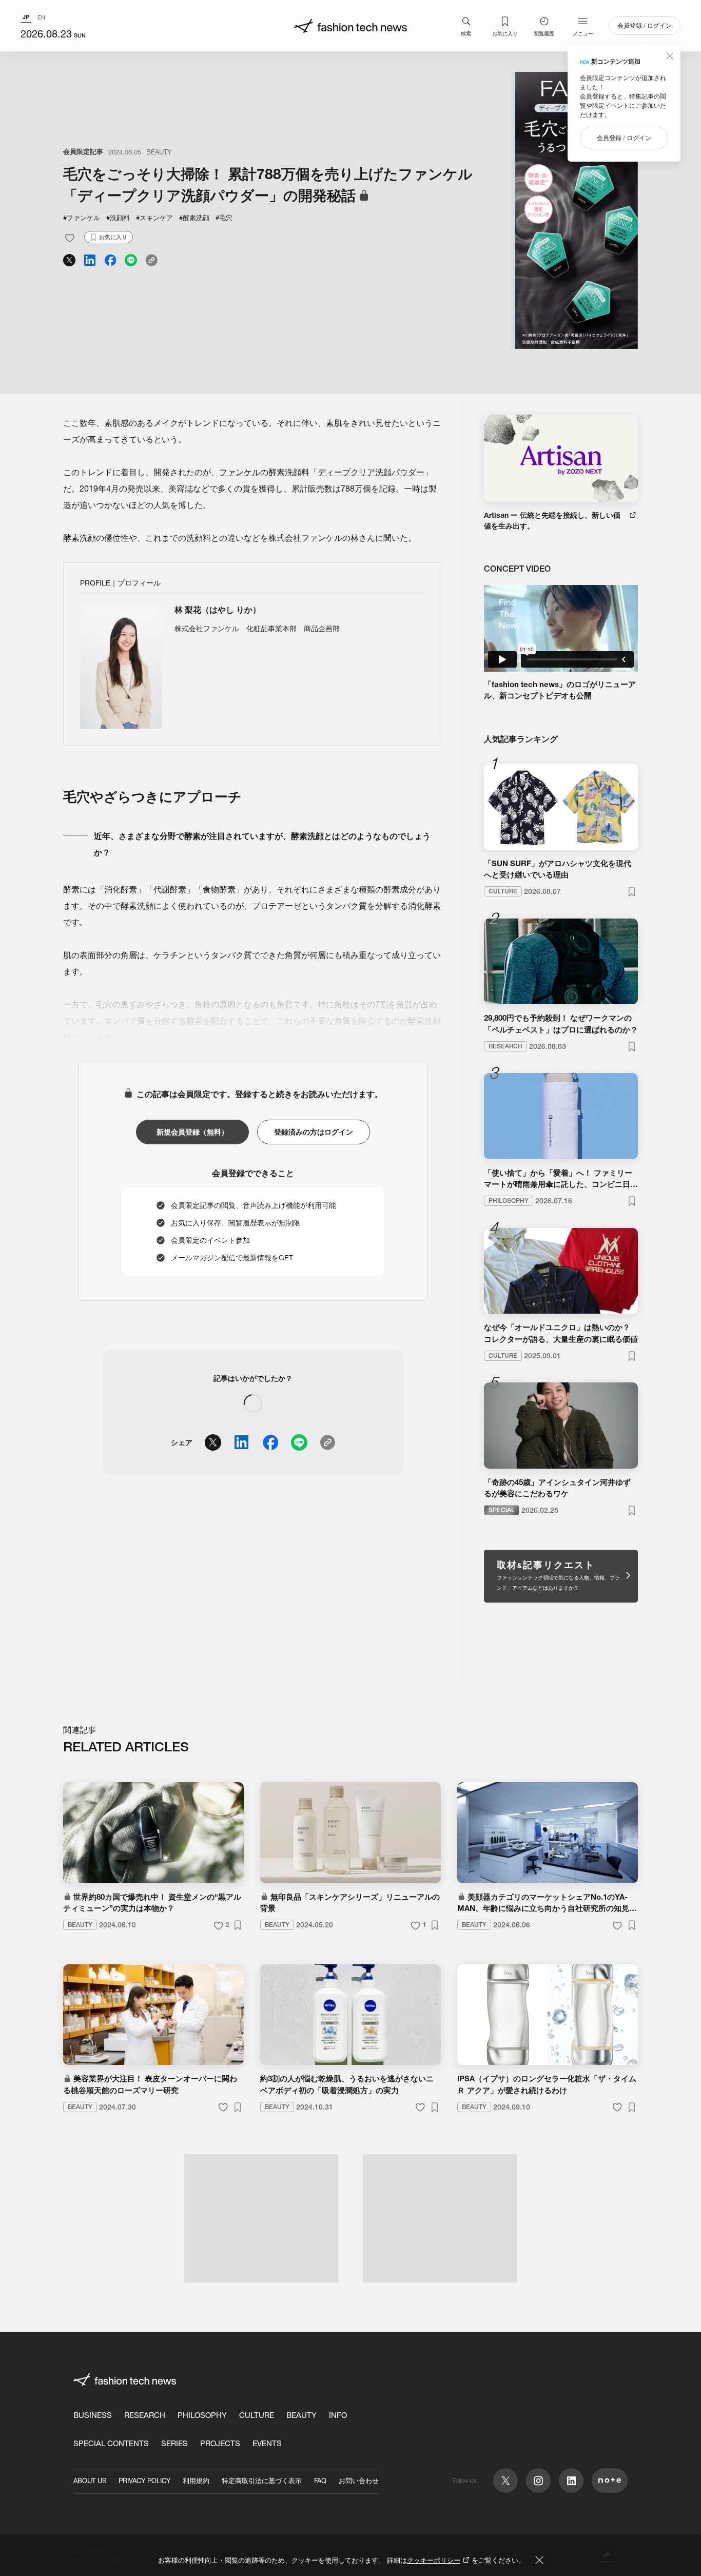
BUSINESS (93, 2415)
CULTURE (257, 2415)
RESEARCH (145, 2415)
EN (41, 17)
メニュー (583, 33)
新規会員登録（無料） (192, 1132)
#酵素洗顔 (194, 218)
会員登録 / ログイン (645, 25)
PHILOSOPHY (202, 2415)
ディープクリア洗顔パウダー (371, 472)
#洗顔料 (118, 218)
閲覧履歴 (544, 33)
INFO (338, 2415)
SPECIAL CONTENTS (111, 2443)
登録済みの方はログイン (314, 1132)
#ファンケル (82, 218)
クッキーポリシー (434, 2560)
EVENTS (267, 2443)
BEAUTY (159, 152)
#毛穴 (224, 218)
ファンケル (240, 472)
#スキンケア (154, 218)
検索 (466, 33)
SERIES (174, 2443)
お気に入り (505, 33)
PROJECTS (220, 2443)
